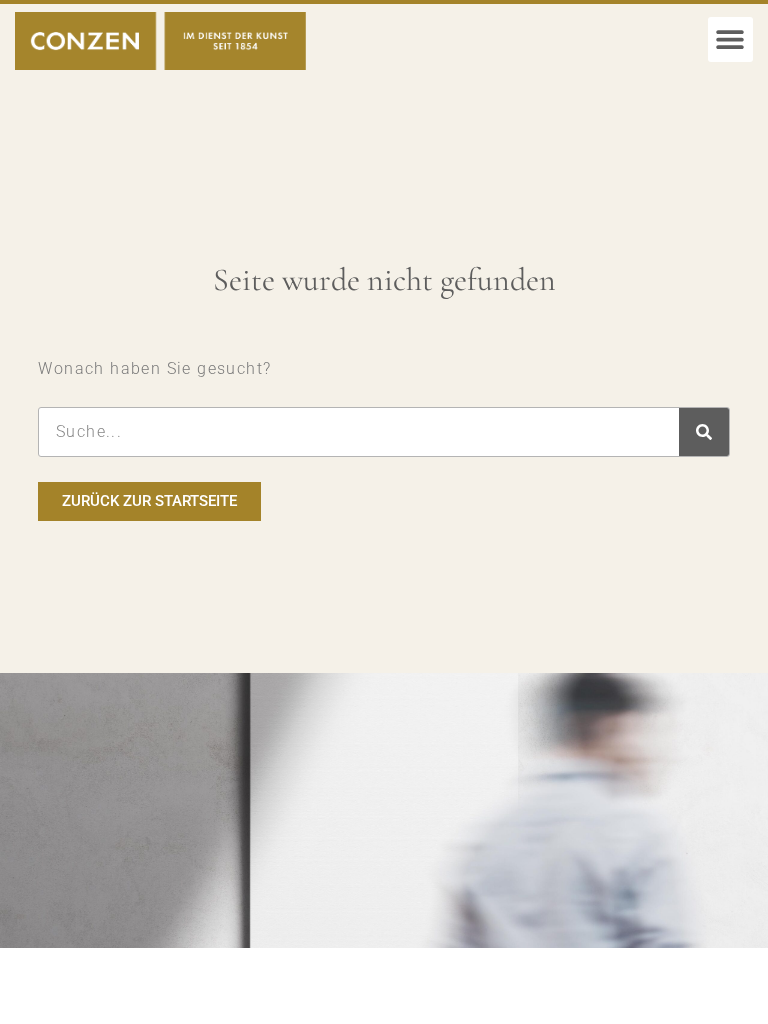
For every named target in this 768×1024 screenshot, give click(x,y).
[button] (730, 39)
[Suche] (704, 432)
